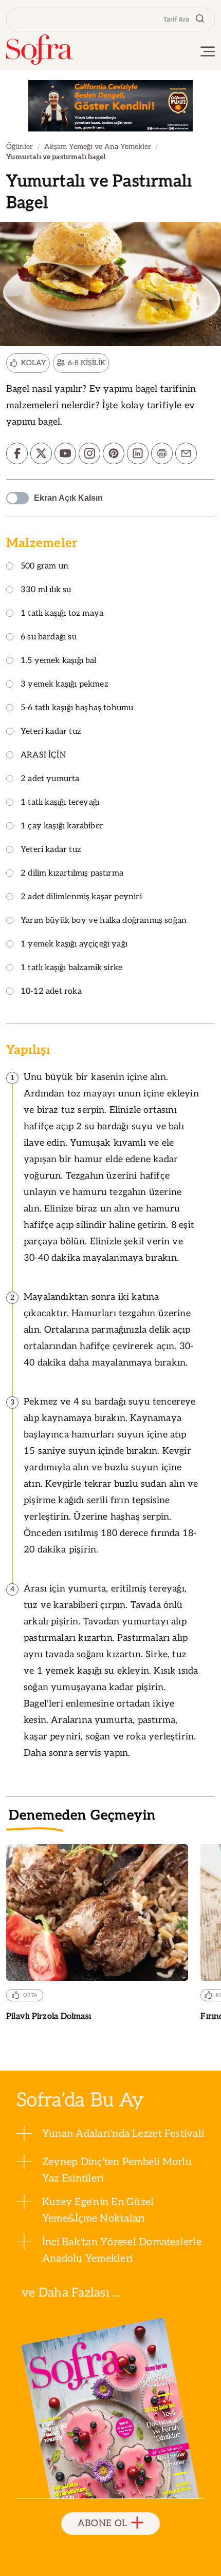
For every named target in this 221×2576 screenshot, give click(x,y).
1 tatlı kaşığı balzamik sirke (71, 968)
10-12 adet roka (51, 992)
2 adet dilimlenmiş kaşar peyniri (81, 897)
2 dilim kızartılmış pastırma (72, 874)
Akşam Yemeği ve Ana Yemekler (98, 147)
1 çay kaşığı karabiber (62, 827)
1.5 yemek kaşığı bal (59, 661)
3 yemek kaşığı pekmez (65, 685)
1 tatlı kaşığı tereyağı (60, 803)
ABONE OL (103, 2523)
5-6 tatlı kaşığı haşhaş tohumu (77, 708)
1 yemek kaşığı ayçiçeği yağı (74, 945)
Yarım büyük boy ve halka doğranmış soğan (104, 921)
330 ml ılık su (46, 590)
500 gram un (44, 567)
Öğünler (20, 147)
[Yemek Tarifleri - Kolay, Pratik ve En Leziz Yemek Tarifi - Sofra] (40, 50)
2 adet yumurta (50, 779)
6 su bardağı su (49, 638)
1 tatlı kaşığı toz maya (62, 614)
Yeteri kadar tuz (51, 732)
